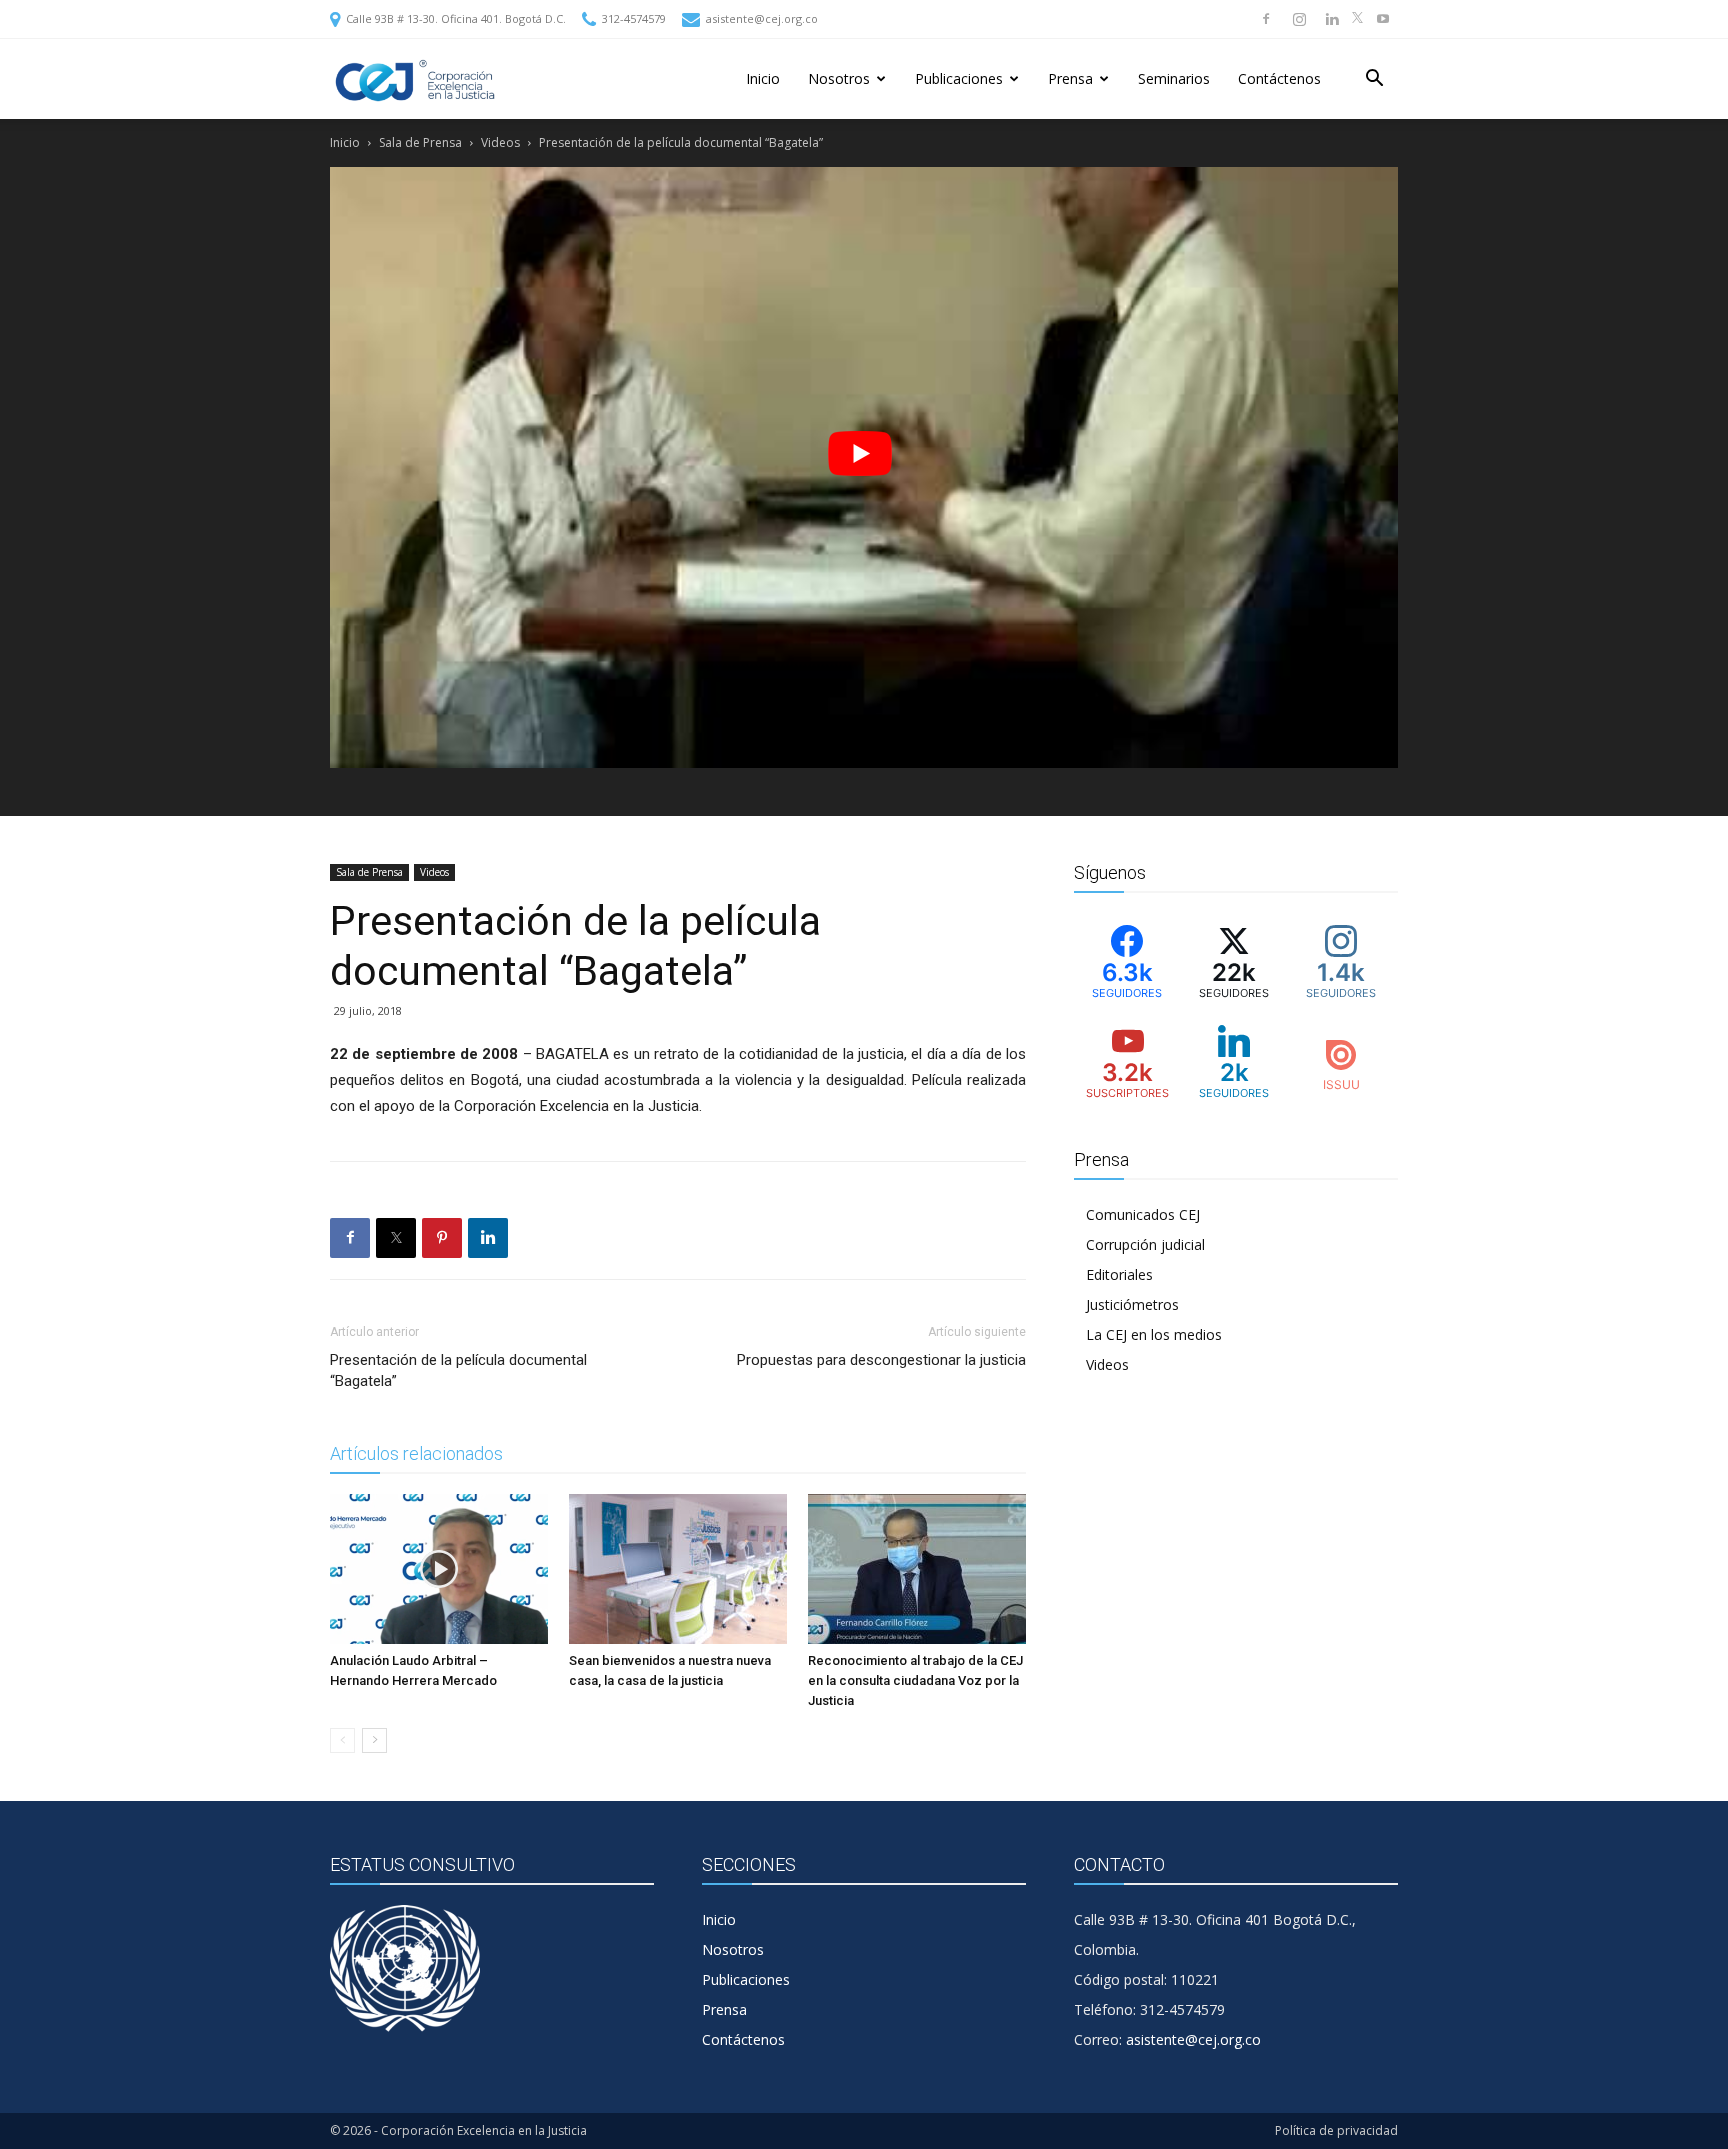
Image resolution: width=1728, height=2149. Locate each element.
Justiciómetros (1132, 1304)
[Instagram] (1299, 19)
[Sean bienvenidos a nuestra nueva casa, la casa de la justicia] (678, 1569)
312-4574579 (632, 18)
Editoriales (1119, 1274)
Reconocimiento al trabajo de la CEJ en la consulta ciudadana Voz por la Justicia (915, 1680)
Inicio (763, 78)
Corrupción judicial (1145, 1244)
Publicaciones (959, 78)
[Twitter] (1357, 19)
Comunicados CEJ (1143, 1214)
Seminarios (1174, 78)
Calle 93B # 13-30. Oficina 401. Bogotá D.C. (454, 18)
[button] (1374, 80)
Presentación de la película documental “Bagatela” (458, 1370)
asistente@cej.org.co (760, 18)
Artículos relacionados (416, 1453)
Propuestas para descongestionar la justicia (881, 1360)
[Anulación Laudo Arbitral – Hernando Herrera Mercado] (439, 1569)
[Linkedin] (1332, 19)
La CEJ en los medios (1154, 1334)
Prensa (1070, 78)
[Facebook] (1266, 19)
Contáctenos (1279, 78)
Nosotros (839, 78)
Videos (500, 142)
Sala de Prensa (420, 142)
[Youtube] (1383, 19)
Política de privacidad (1336, 2130)
